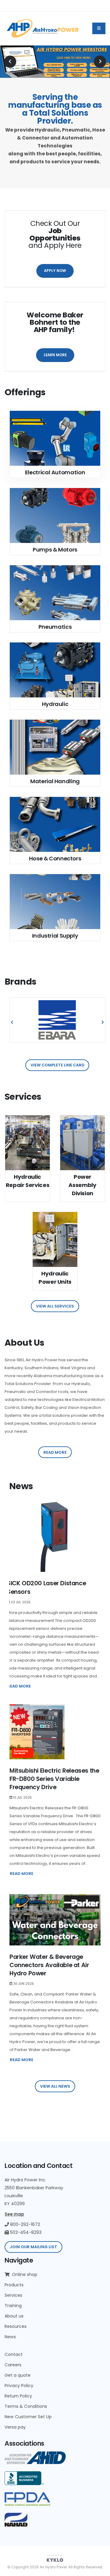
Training (13, 2306)
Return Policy (18, 2396)
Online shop (24, 2274)
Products (14, 2285)
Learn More (55, 355)
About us (14, 2316)
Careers (13, 2365)
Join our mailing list (33, 2247)
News (10, 2337)
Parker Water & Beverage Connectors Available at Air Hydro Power (49, 1965)
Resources (16, 2326)
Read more (55, 1452)
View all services (55, 1306)
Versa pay (15, 2427)
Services (13, 2295)
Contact (14, 2354)
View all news (55, 2086)
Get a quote (18, 2375)
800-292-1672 (24, 2224)
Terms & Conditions (26, 2406)
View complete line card (57, 1065)
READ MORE (19, 1686)
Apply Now (55, 271)
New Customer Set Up (28, 2417)
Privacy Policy (19, 2386)
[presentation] (10, 62)
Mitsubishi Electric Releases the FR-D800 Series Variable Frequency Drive (54, 1779)
